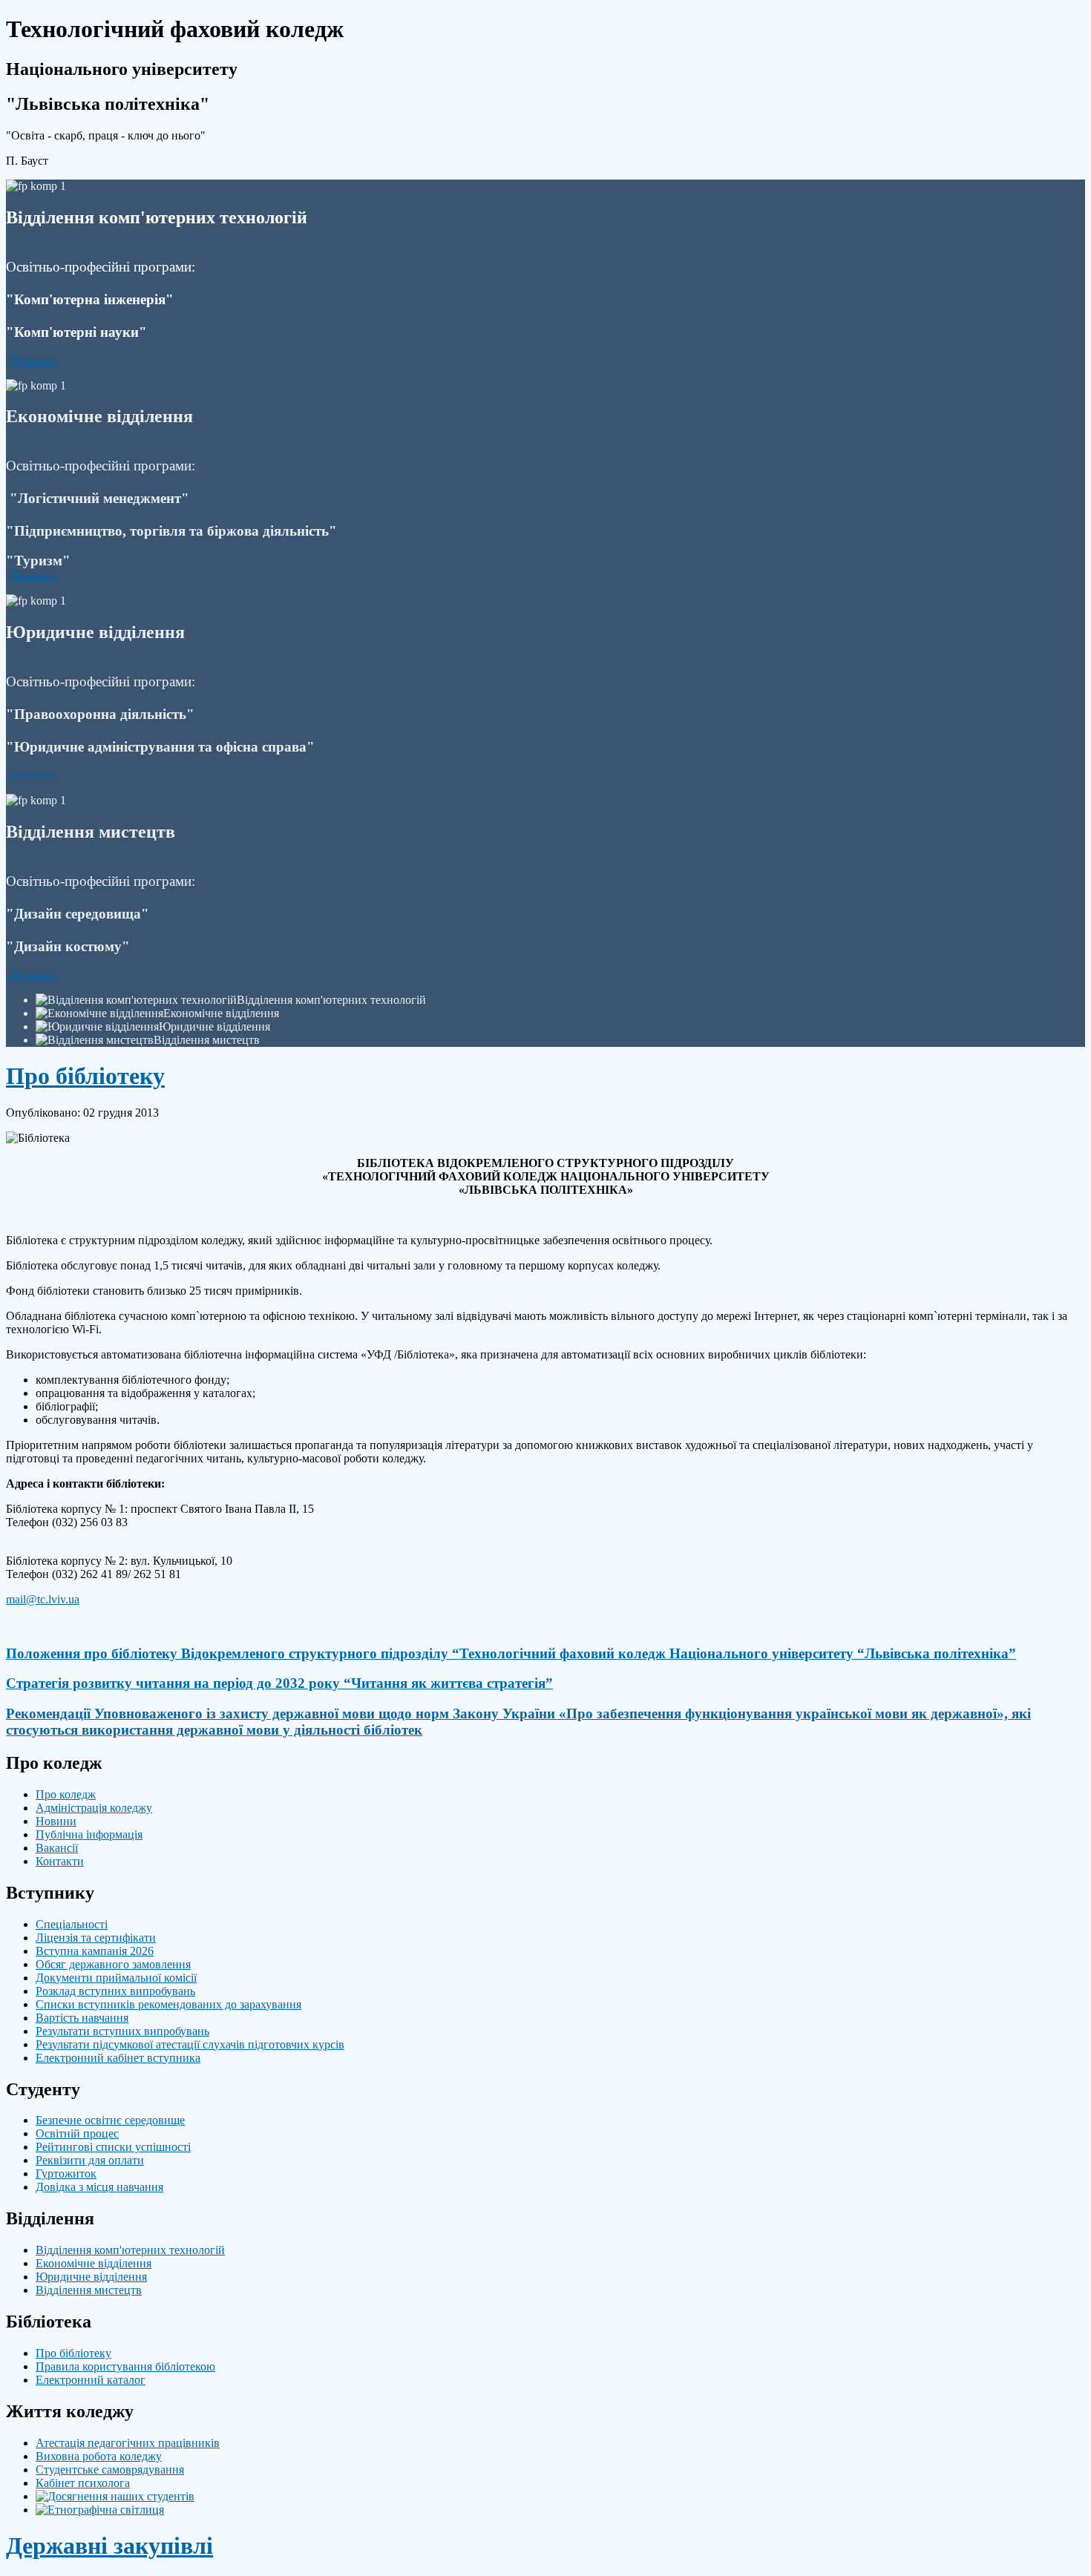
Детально (33, 360)
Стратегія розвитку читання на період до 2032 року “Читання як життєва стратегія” (279, 1683)
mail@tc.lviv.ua (43, 1599)
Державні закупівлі (109, 2546)
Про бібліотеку (85, 1076)
